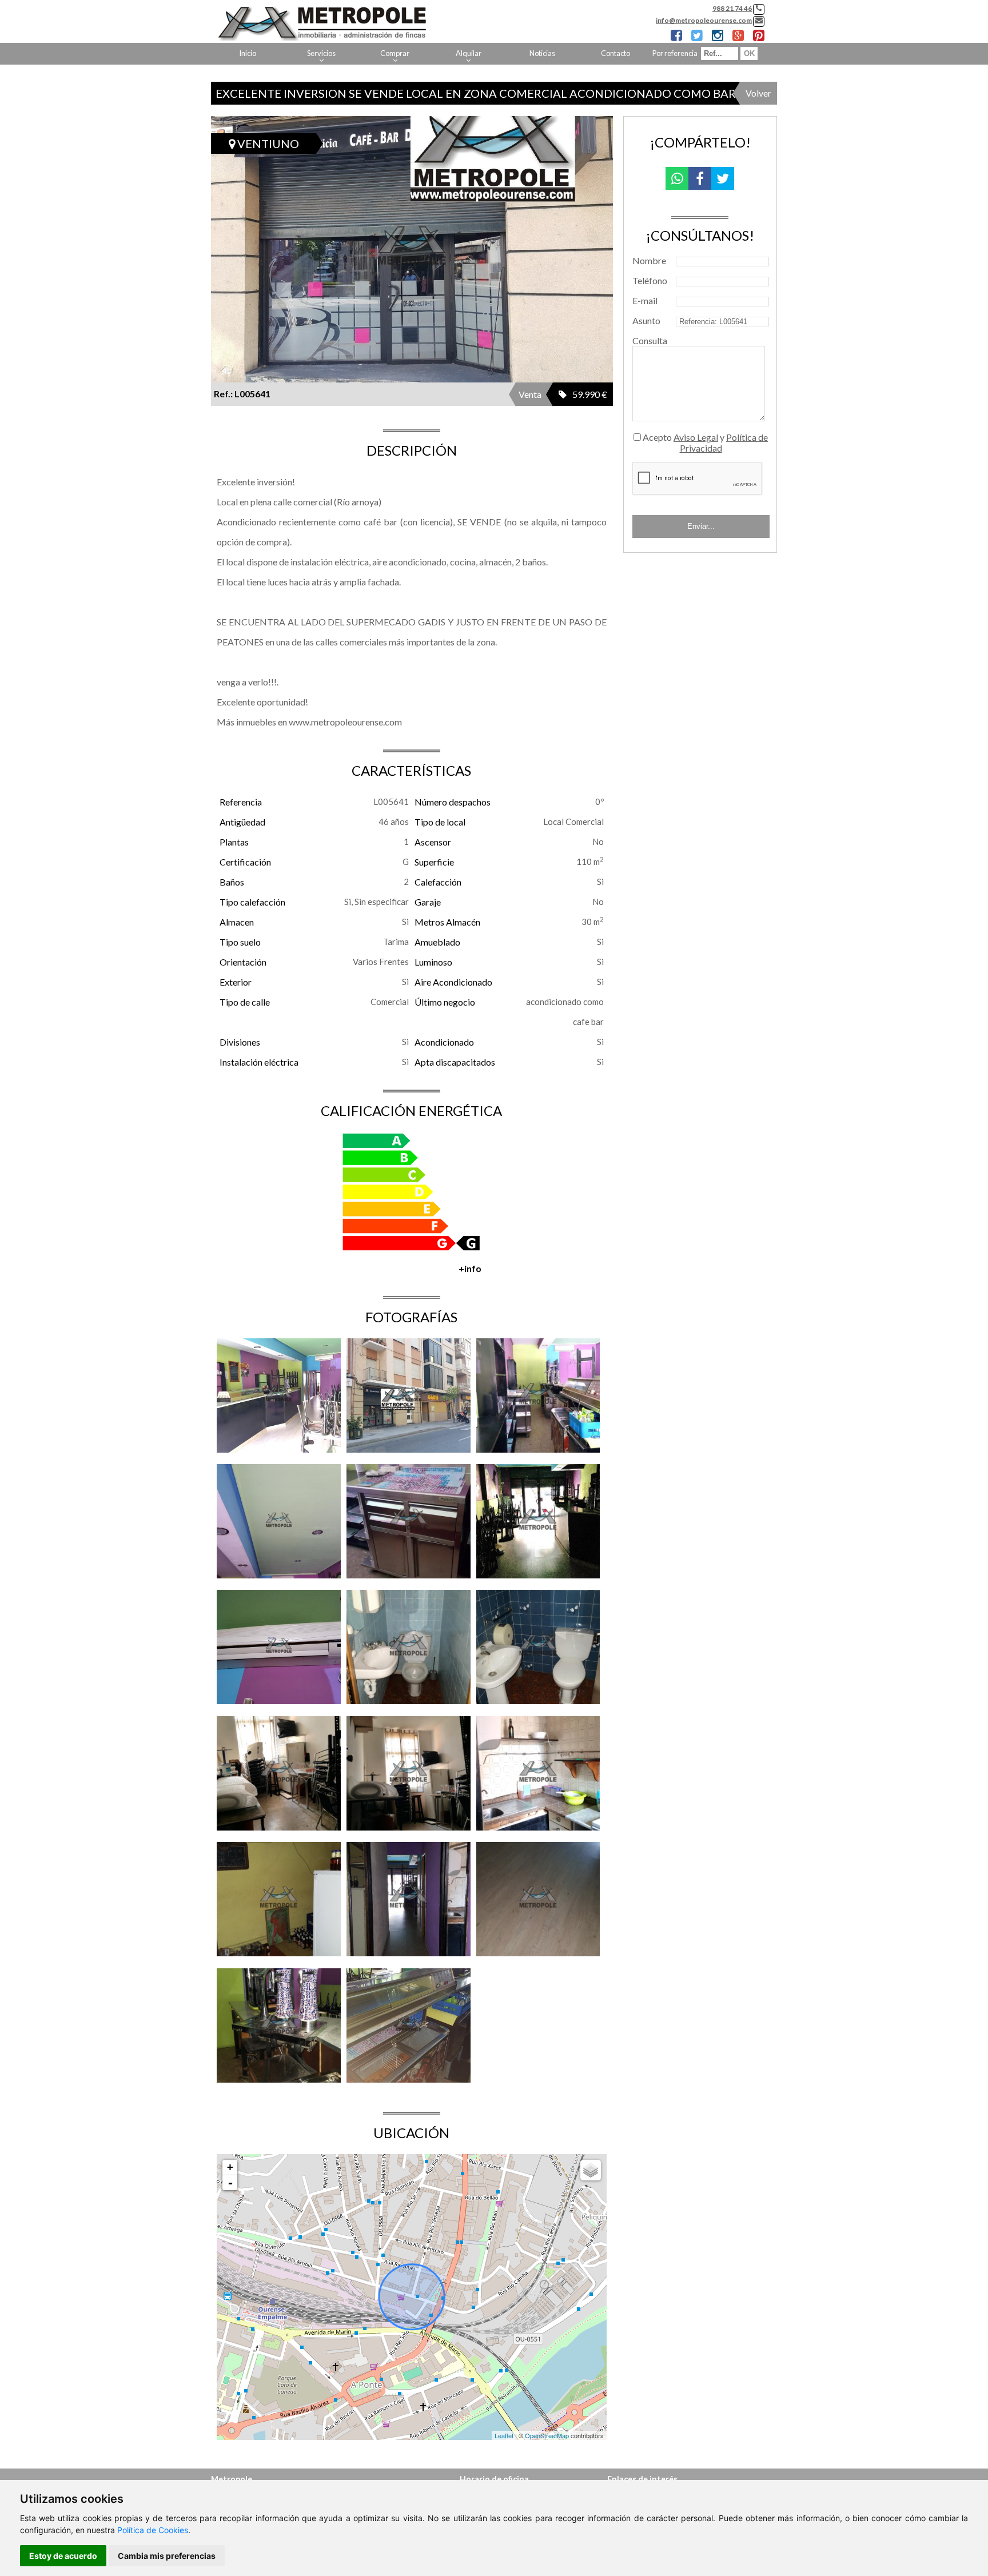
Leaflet (504, 2435)
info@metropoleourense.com (704, 20)
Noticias (542, 53)
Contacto (615, 53)
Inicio (248, 53)
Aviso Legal (696, 437)
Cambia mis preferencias (167, 2556)
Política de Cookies (153, 2530)
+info (470, 1268)
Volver (758, 93)
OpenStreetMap (547, 2435)
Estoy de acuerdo (63, 2556)
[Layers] (591, 2170)
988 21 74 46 (732, 8)
